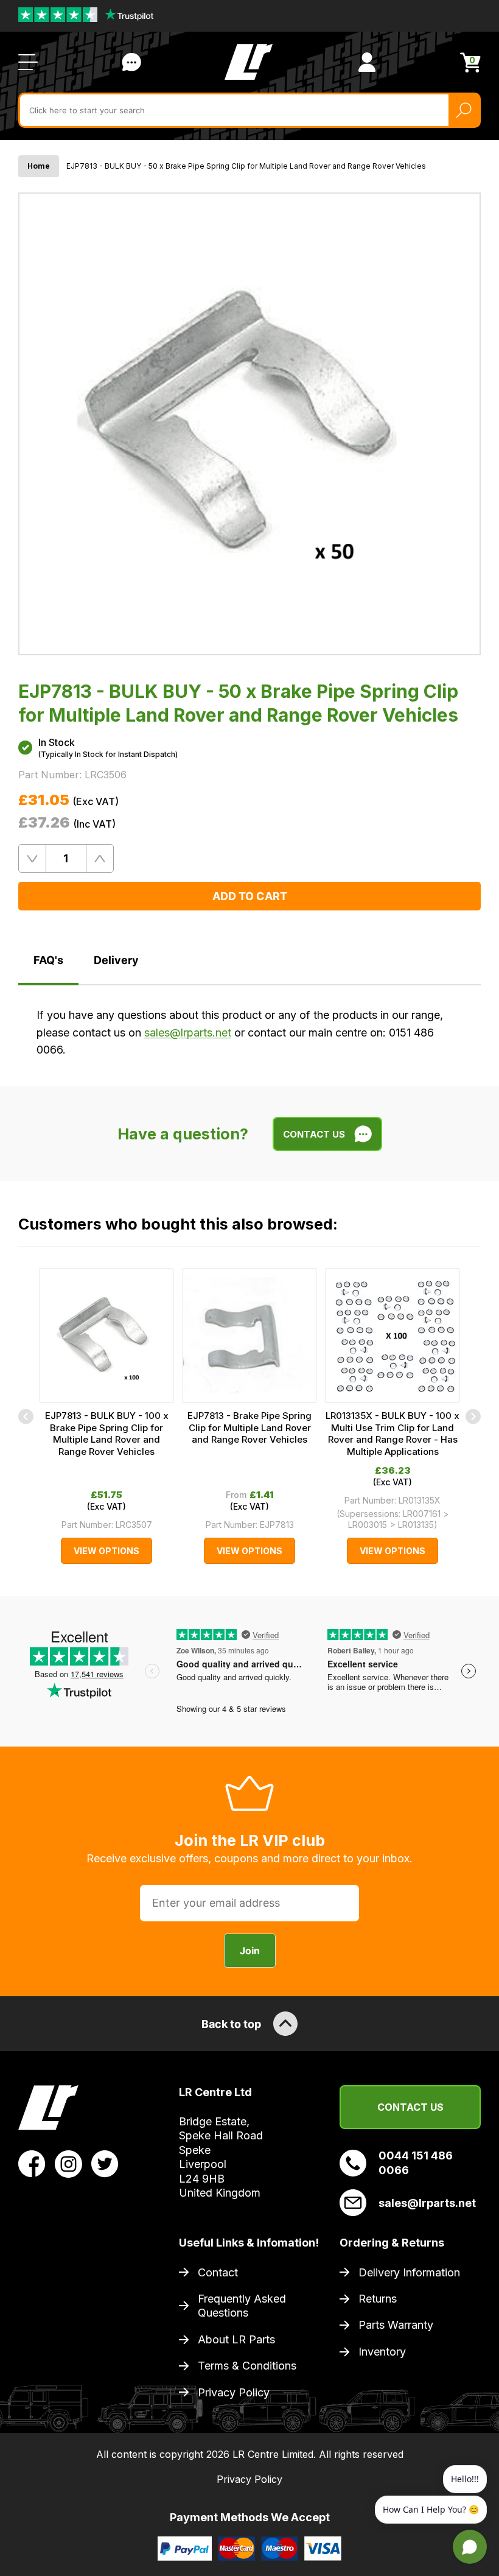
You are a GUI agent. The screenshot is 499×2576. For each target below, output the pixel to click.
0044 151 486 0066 (416, 2163)
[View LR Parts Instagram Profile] (68, 2163)
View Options (106, 1551)
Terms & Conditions (247, 2366)
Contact (218, 2272)
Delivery (116, 960)
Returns (378, 2299)
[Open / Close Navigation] (28, 62)
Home (39, 166)
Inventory (382, 2352)
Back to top (231, 2024)
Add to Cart (250, 896)
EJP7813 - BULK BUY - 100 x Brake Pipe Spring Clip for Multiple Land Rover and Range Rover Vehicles (107, 1434)
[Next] (473, 1416)
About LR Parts (236, 2339)
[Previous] (26, 1416)
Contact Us (131, 62)
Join (250, 1951)
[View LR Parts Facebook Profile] (32, 2163)
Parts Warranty (396, 2325)
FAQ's (48, 960)
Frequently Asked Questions (242, 2306)
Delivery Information (409, 2272)
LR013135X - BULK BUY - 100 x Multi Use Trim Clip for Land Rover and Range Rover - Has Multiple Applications (393, 1434)
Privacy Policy (234, 2392)
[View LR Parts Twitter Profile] (105, 2163)
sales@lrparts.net (188, 1033)
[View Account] (367, 62)
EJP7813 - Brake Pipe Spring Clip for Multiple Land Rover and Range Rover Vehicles (249, 1427)
